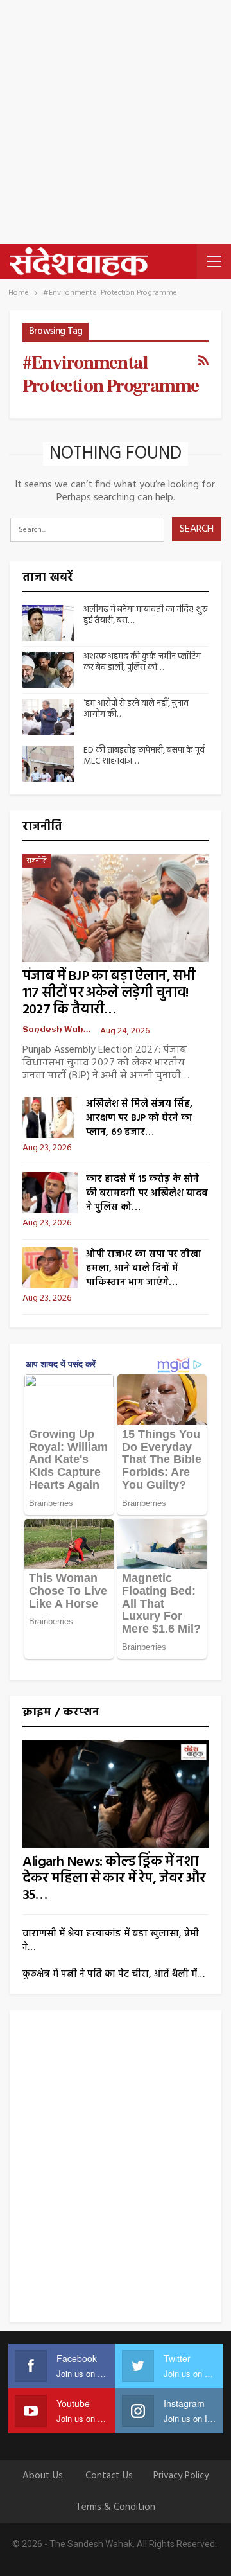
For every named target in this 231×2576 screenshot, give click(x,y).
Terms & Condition (116, 2507)
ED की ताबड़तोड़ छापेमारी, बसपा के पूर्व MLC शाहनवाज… (144, 756)
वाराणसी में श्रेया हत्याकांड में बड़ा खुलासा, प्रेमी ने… (111, 1941)
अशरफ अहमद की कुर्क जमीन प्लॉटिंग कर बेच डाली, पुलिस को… (142, 662)
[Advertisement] (116, 122)
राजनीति (37, 861)
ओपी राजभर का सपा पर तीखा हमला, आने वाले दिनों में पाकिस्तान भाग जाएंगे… (144, 1268)
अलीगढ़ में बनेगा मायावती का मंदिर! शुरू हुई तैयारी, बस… (145, 615)
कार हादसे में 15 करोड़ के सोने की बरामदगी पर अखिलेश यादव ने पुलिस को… (147, 1193)
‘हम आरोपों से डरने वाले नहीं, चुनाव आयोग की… (136, 709)
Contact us (109, 2476)
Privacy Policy (181, 2476)
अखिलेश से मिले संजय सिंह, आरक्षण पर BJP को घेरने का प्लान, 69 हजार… (139, 1118)
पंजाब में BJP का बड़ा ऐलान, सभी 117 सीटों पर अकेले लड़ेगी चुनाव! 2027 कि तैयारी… (109, 993)
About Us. (44, 2476)
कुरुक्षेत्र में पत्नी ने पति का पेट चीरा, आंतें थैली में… (114, 1974)
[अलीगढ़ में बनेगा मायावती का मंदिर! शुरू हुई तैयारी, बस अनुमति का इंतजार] (48, 623)
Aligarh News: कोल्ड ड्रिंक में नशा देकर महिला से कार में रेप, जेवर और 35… (114, 1879)
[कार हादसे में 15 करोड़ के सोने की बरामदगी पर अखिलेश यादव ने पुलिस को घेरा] (50, 1193)
